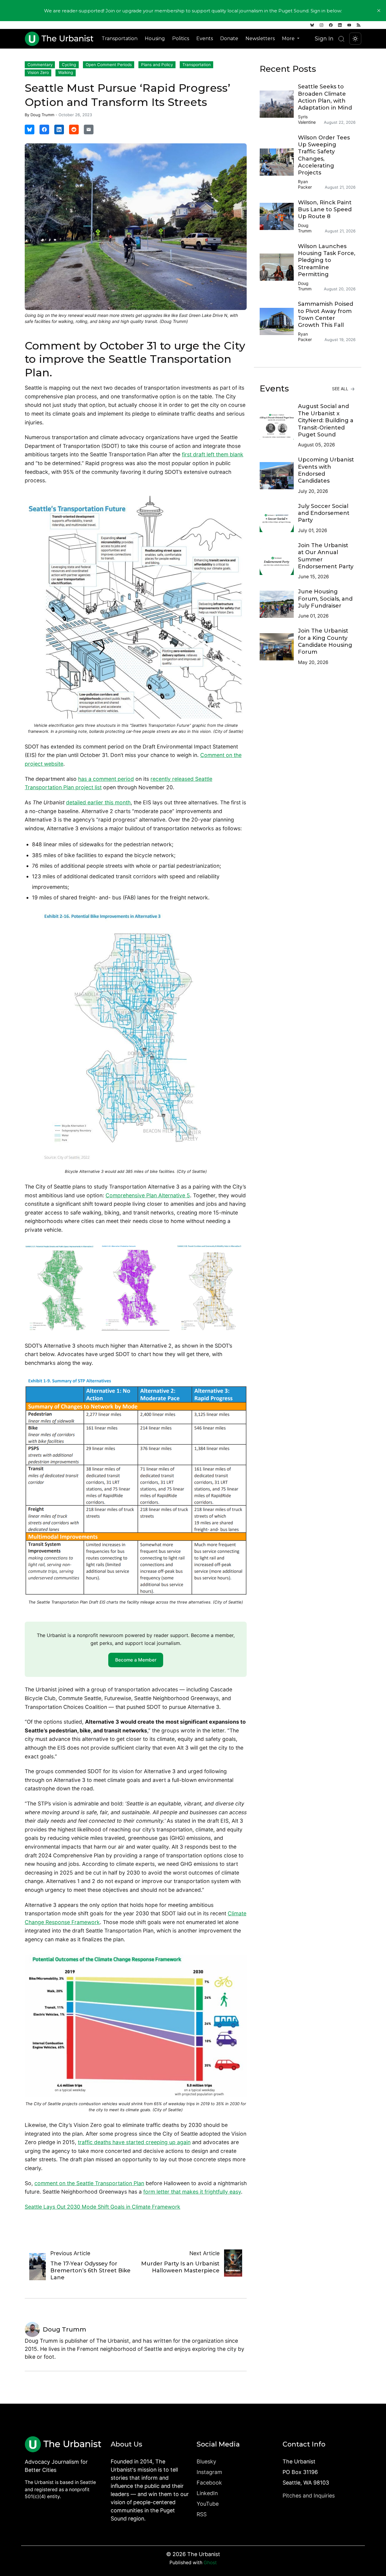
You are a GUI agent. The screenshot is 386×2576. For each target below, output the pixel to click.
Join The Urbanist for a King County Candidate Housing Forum (325, 641)
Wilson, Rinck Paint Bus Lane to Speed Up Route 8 (325, 210)
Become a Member (136, 1660)
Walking (66, 72)
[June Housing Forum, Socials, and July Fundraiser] (279, 604)
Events (205, 38)
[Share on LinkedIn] (59, 129)
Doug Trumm (42, 115)
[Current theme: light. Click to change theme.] (355, 39)
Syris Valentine (307, 119)
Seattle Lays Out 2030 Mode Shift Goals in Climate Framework (103, 2207)
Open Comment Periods (109, 65)
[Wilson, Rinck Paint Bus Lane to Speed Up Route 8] (279, 216)
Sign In (324, 38)
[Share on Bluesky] (30, 129)
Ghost (210, 2563)
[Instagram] (321, 25)
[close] (379, 11)
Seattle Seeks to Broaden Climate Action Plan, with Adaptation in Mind (325, 97)
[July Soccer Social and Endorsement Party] (279, 519)
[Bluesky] (312, 25)
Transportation (120, 38)
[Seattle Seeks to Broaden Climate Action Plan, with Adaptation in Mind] (279, 104)
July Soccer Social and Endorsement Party (324, 513)
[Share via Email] (89, 129)
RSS (202, 2514)
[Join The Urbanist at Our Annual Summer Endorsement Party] (279, 561)
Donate (229, 38)
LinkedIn (207, 2493)
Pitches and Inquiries (309, 2496)
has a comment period (106, 779)
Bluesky (206, 2461)
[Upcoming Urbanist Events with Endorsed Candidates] (279, 476)
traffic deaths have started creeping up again (134, 2142)
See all (341, 389)
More (289, 38)
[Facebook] (331, 25)
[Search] (341, 39)
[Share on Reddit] (74, 129)
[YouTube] (349, 25)
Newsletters (260, 38)
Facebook (209, 2483)
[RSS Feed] (359, 25)
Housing (155, 38)
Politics (181, 38)
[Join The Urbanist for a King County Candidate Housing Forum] (279, 647)
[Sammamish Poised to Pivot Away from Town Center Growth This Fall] (279, 321)
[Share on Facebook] (44, 129)
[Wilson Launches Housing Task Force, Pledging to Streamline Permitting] (279, 267)
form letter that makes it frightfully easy (192, 2192)
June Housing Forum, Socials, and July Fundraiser (325, 599)
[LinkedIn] (340, 25)
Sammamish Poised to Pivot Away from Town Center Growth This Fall (326, 314)
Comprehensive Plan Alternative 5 (148, 1195)
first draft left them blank (213, 454)
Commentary (40, 65)
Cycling (69, 65)
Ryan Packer (305, 184)
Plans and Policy (157, 65)
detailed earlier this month (98, 802)
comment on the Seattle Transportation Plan (89, 2183)
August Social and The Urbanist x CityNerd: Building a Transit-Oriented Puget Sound (326, 420)
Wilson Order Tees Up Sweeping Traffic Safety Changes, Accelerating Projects (324, 155)
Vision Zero (38, 72)
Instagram (209, 2472)
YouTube (208, 2504)
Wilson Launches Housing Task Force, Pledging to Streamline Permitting (327, 260)
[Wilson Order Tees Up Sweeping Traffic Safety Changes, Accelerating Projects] (279, 162)
